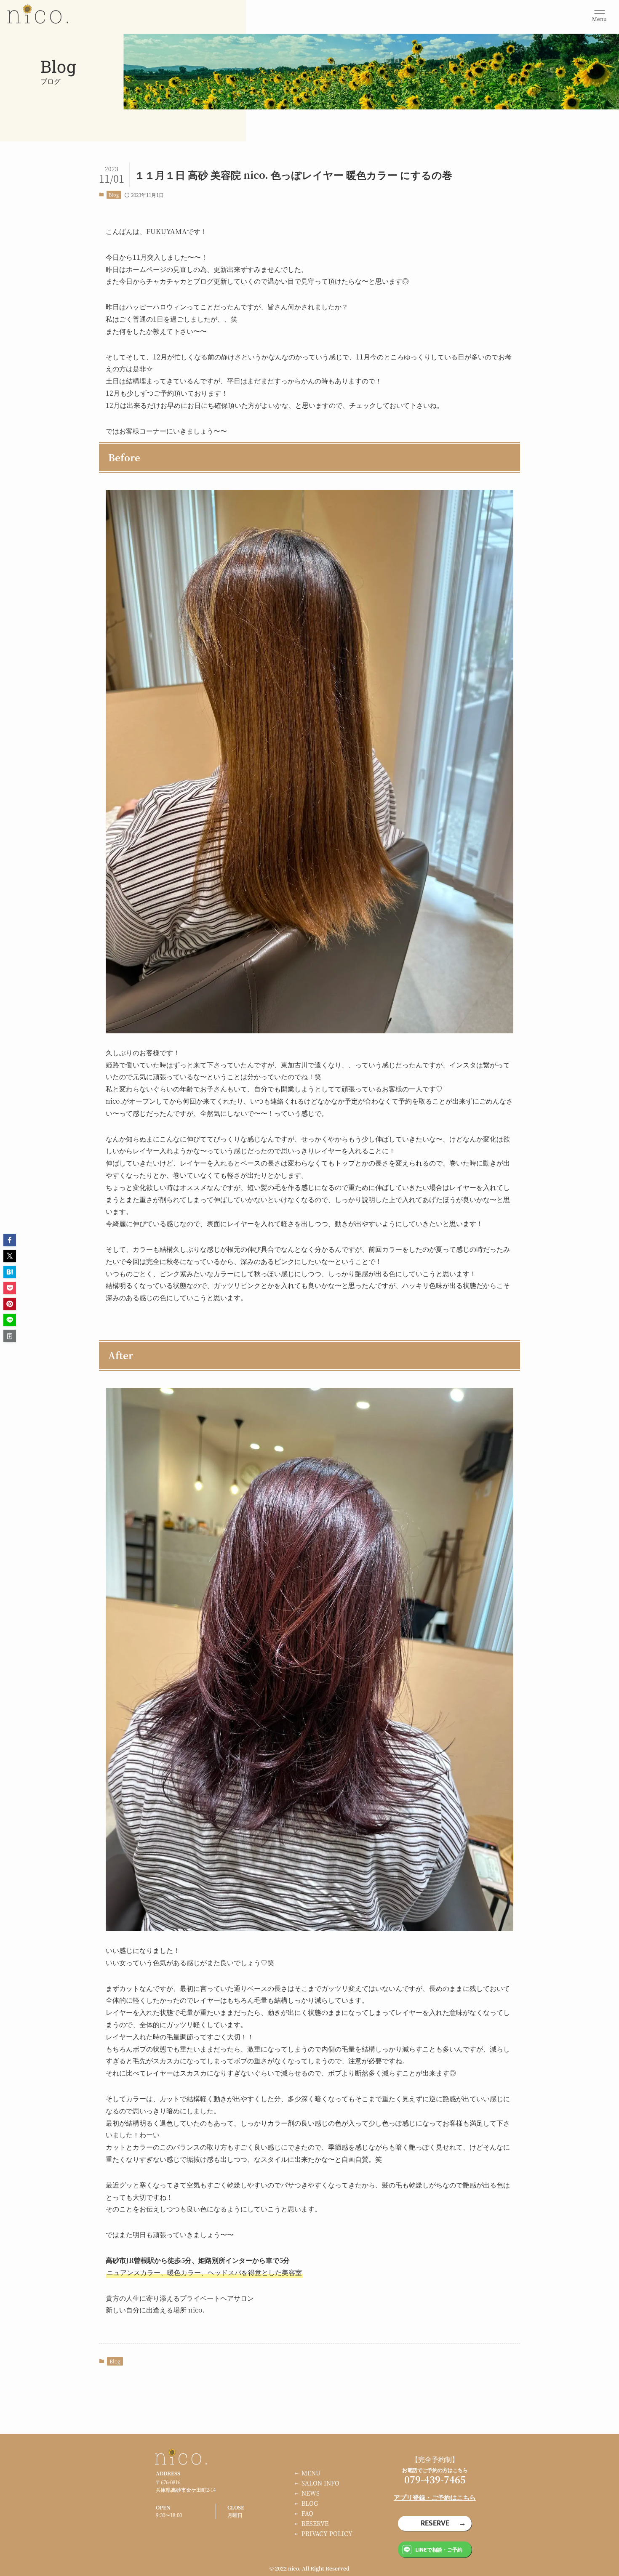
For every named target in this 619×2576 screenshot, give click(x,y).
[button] (10, 1240)
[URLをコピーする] (10, 1336)
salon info (320, 2483)
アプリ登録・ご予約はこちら (435, 2497)
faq (307, 2513)
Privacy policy (327, 2533)
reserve (315, 2523)
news (311, 2493)
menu (311, 2473)
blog (310, 2503)
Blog (114, 194)
